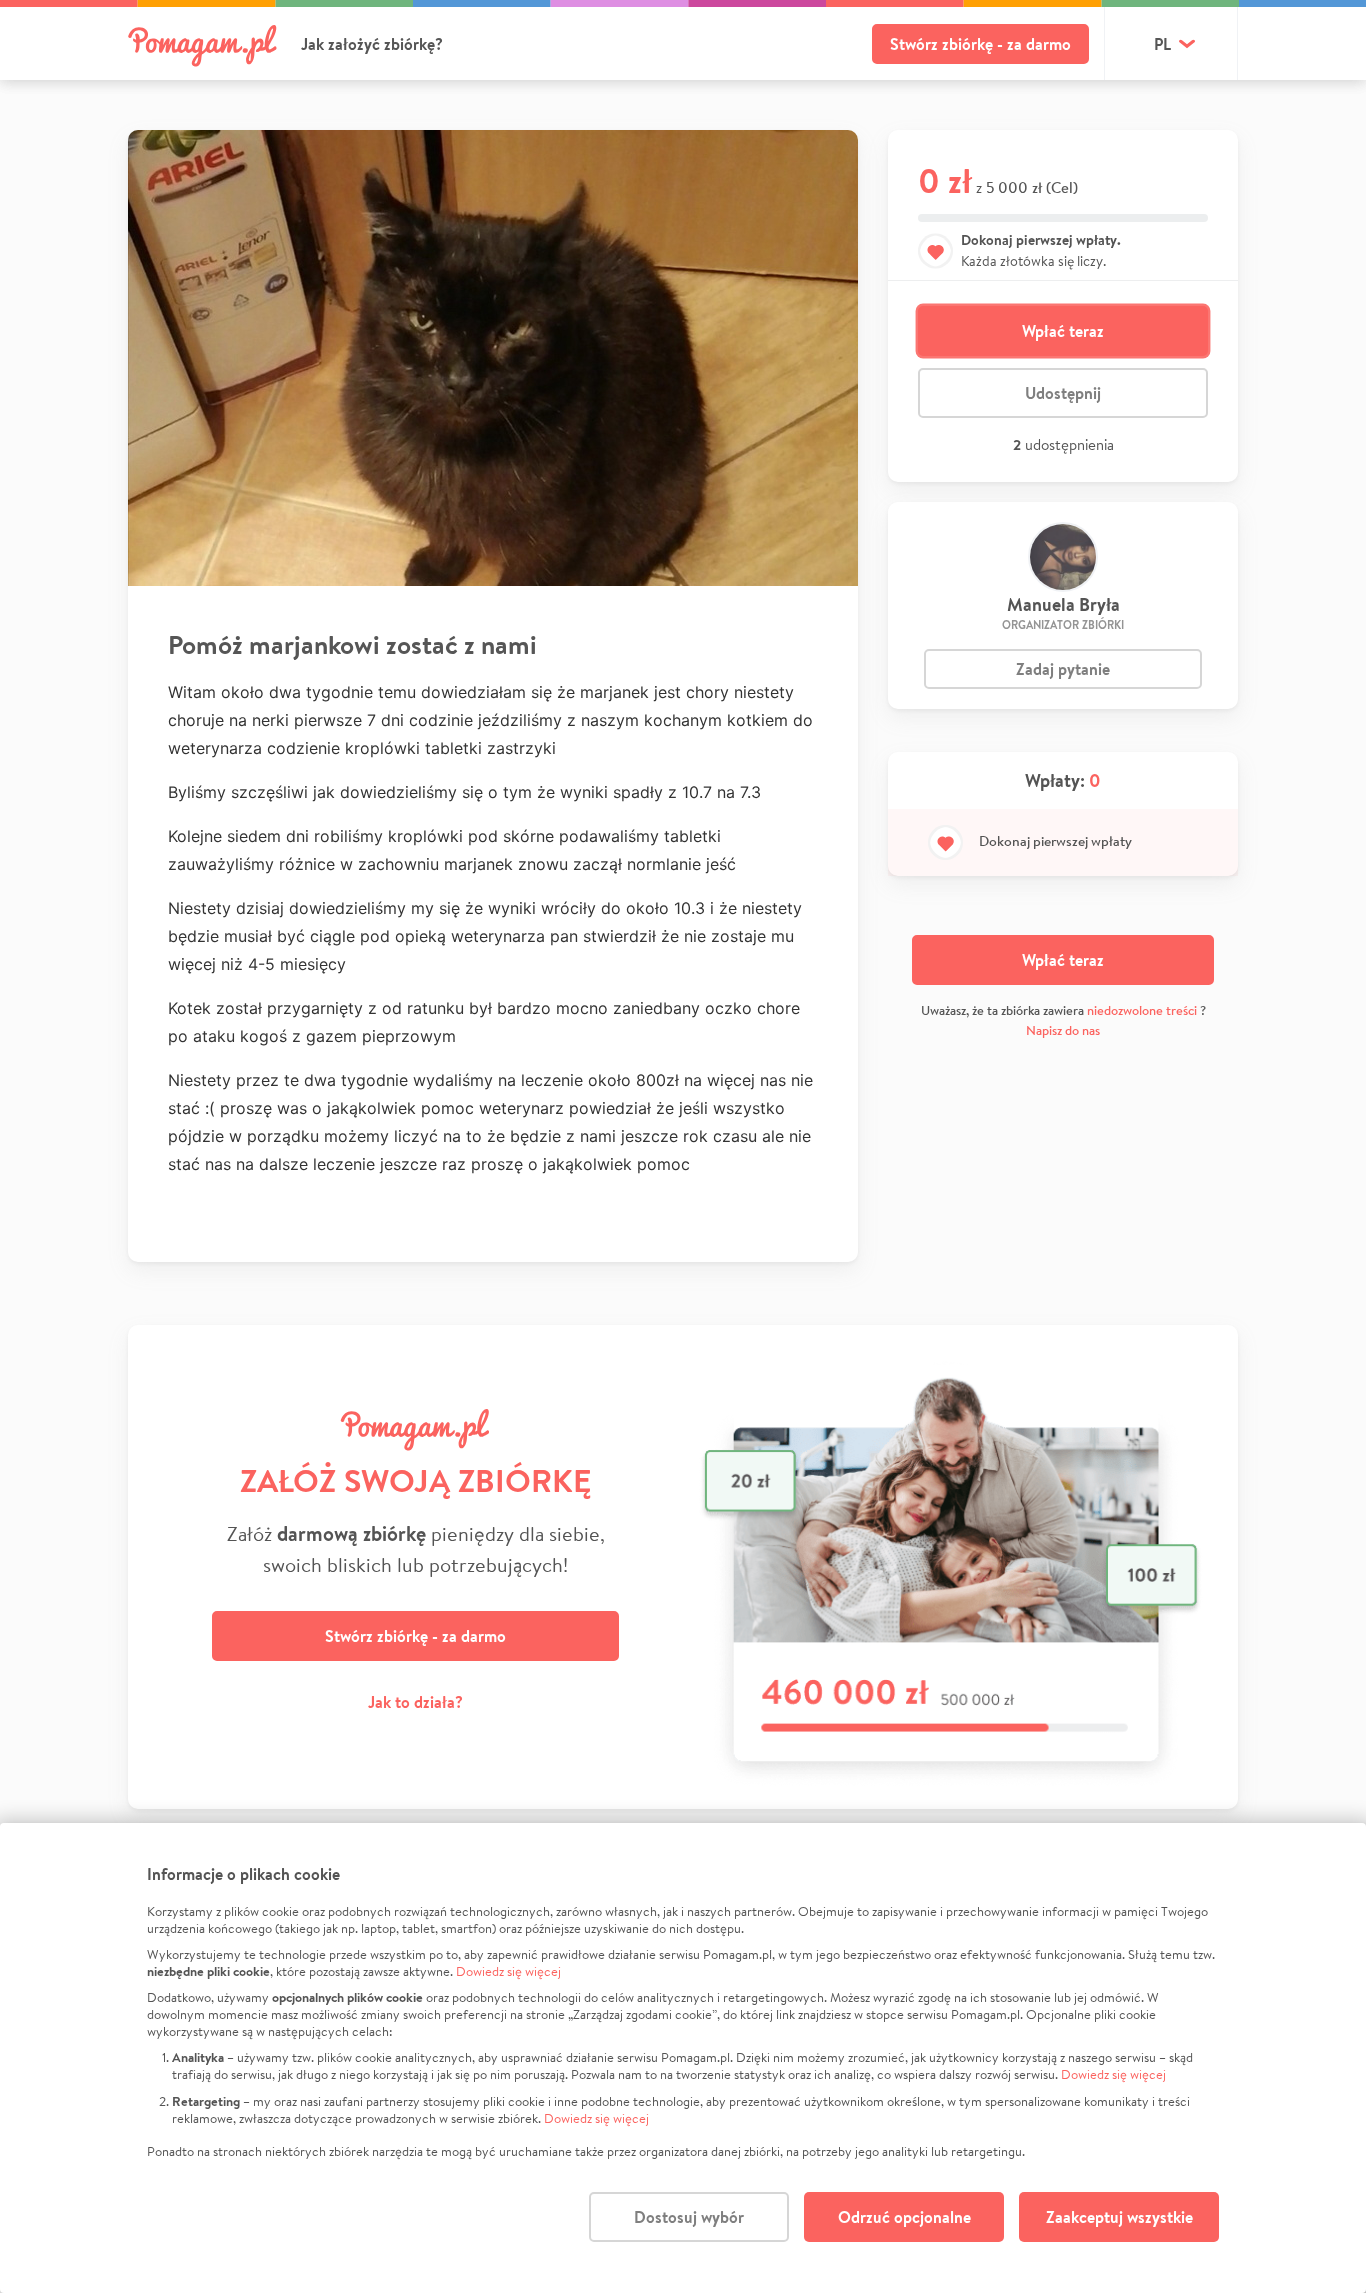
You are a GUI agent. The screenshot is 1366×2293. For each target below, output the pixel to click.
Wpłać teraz (1063, 331)
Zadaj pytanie (1063, 669)
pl (1162, 44)
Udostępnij (1063, 393)
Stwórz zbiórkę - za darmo (980, 44)
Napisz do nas (1063, 1030)
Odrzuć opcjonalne (904, 2217)
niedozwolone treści (1142, 1010)
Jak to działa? (415, 1702)
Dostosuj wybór (689, 2217)
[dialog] (683, 2058)
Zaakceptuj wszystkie (1119, 2217)
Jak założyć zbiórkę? (372, 44)
